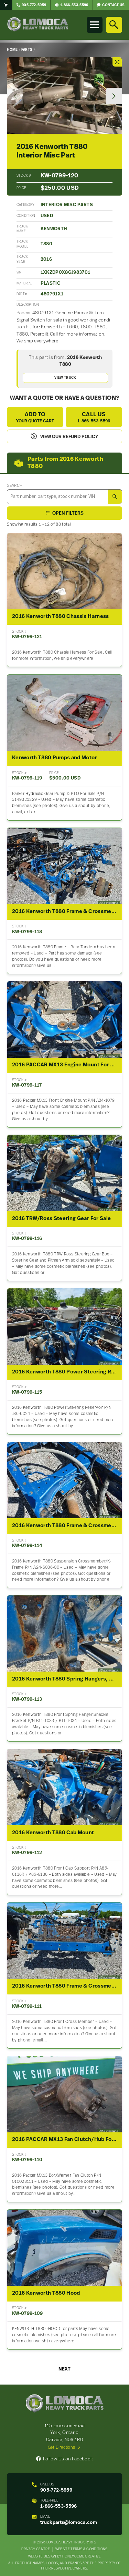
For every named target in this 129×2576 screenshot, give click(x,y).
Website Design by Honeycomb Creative (64, 2557)
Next (64, 2369)
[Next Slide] (114, 96)
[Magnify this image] (64, 96)
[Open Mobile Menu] (95, 25)
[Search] (114, 25)
